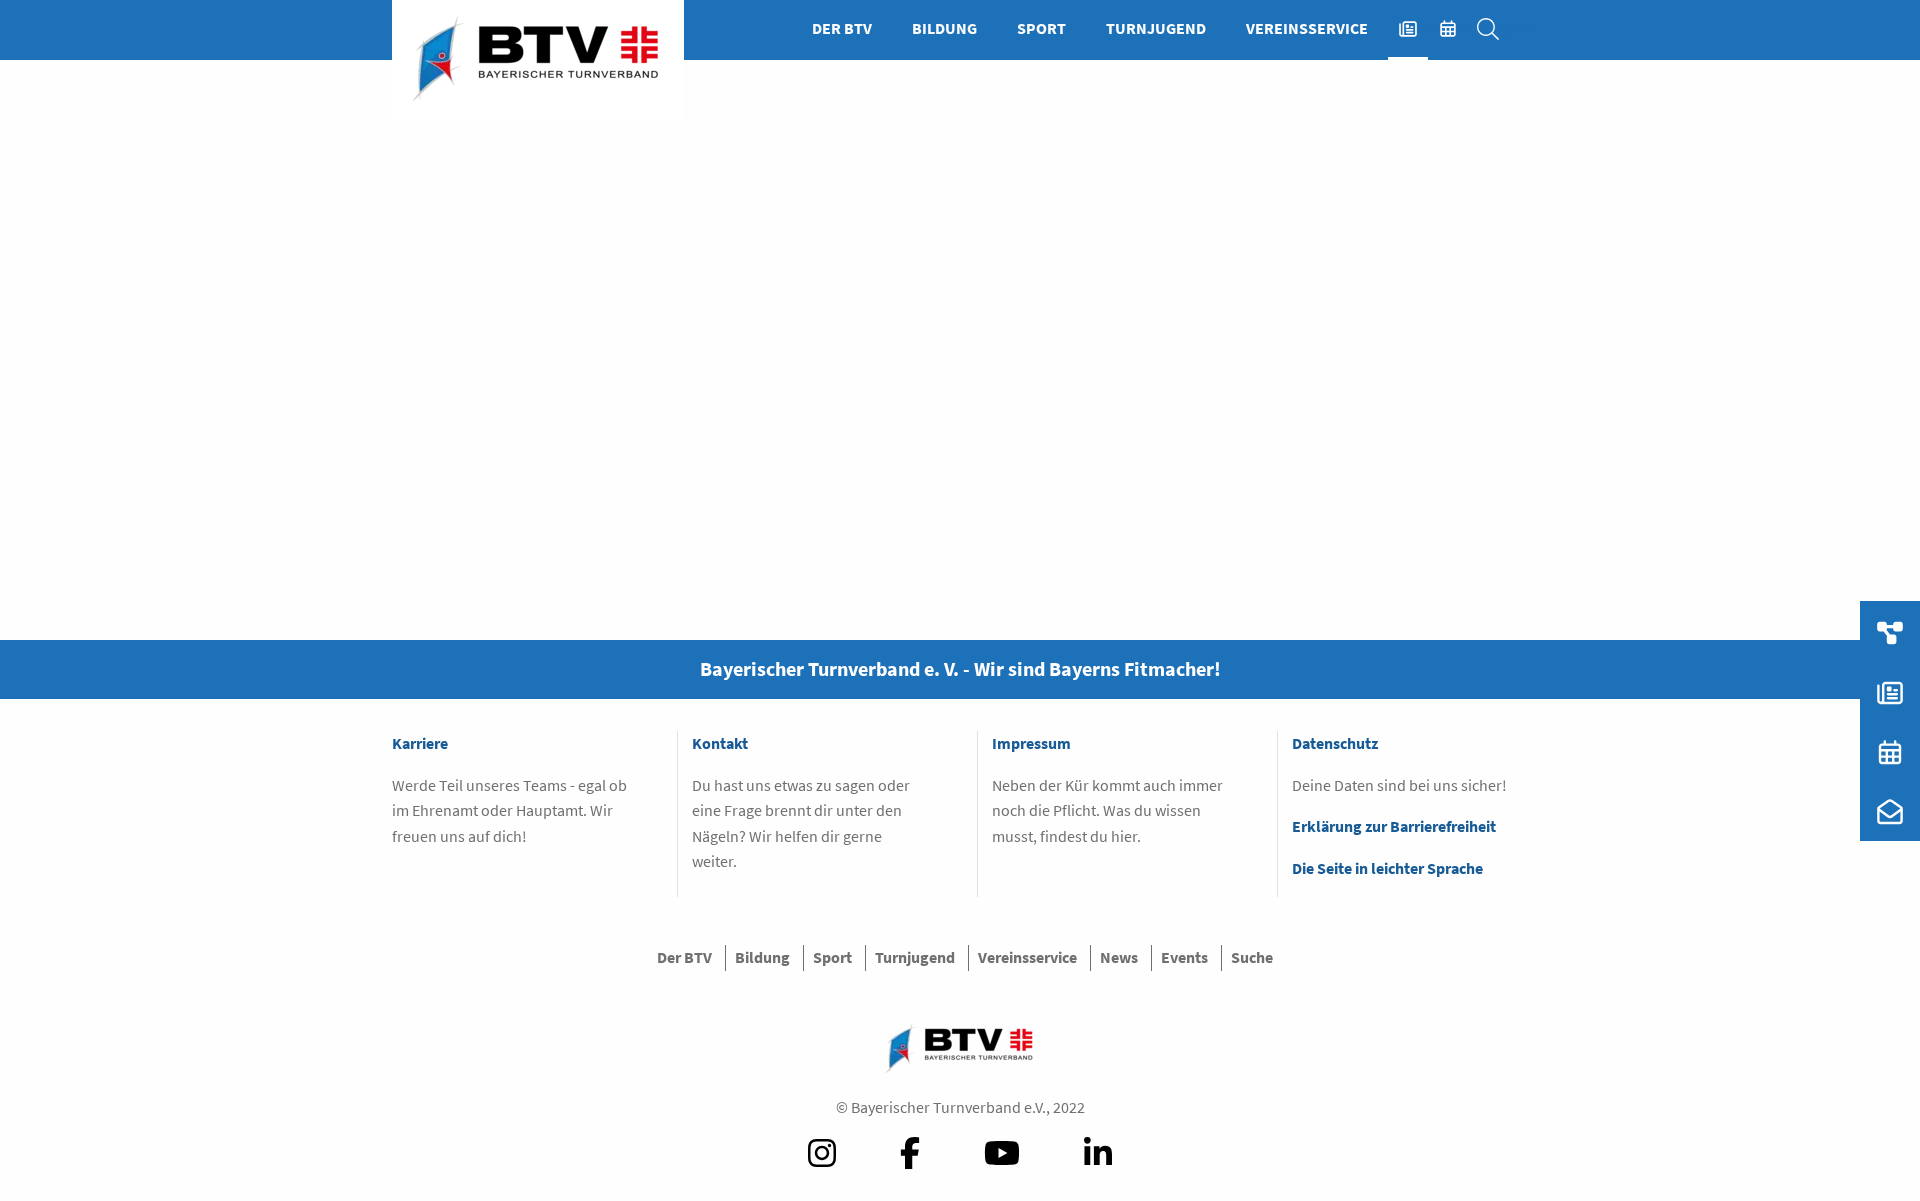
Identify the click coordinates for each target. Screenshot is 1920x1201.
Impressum (1031, 743)
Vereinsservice (1307, 28)
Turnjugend (1156, 28)
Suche (1498, 28)
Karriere (420, 743)
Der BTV (842, 28)
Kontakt (720, 743)
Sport (1041, 28)
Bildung (944, 28)
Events (1458, 28)
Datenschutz (1335, 743)
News (1418, 28)
